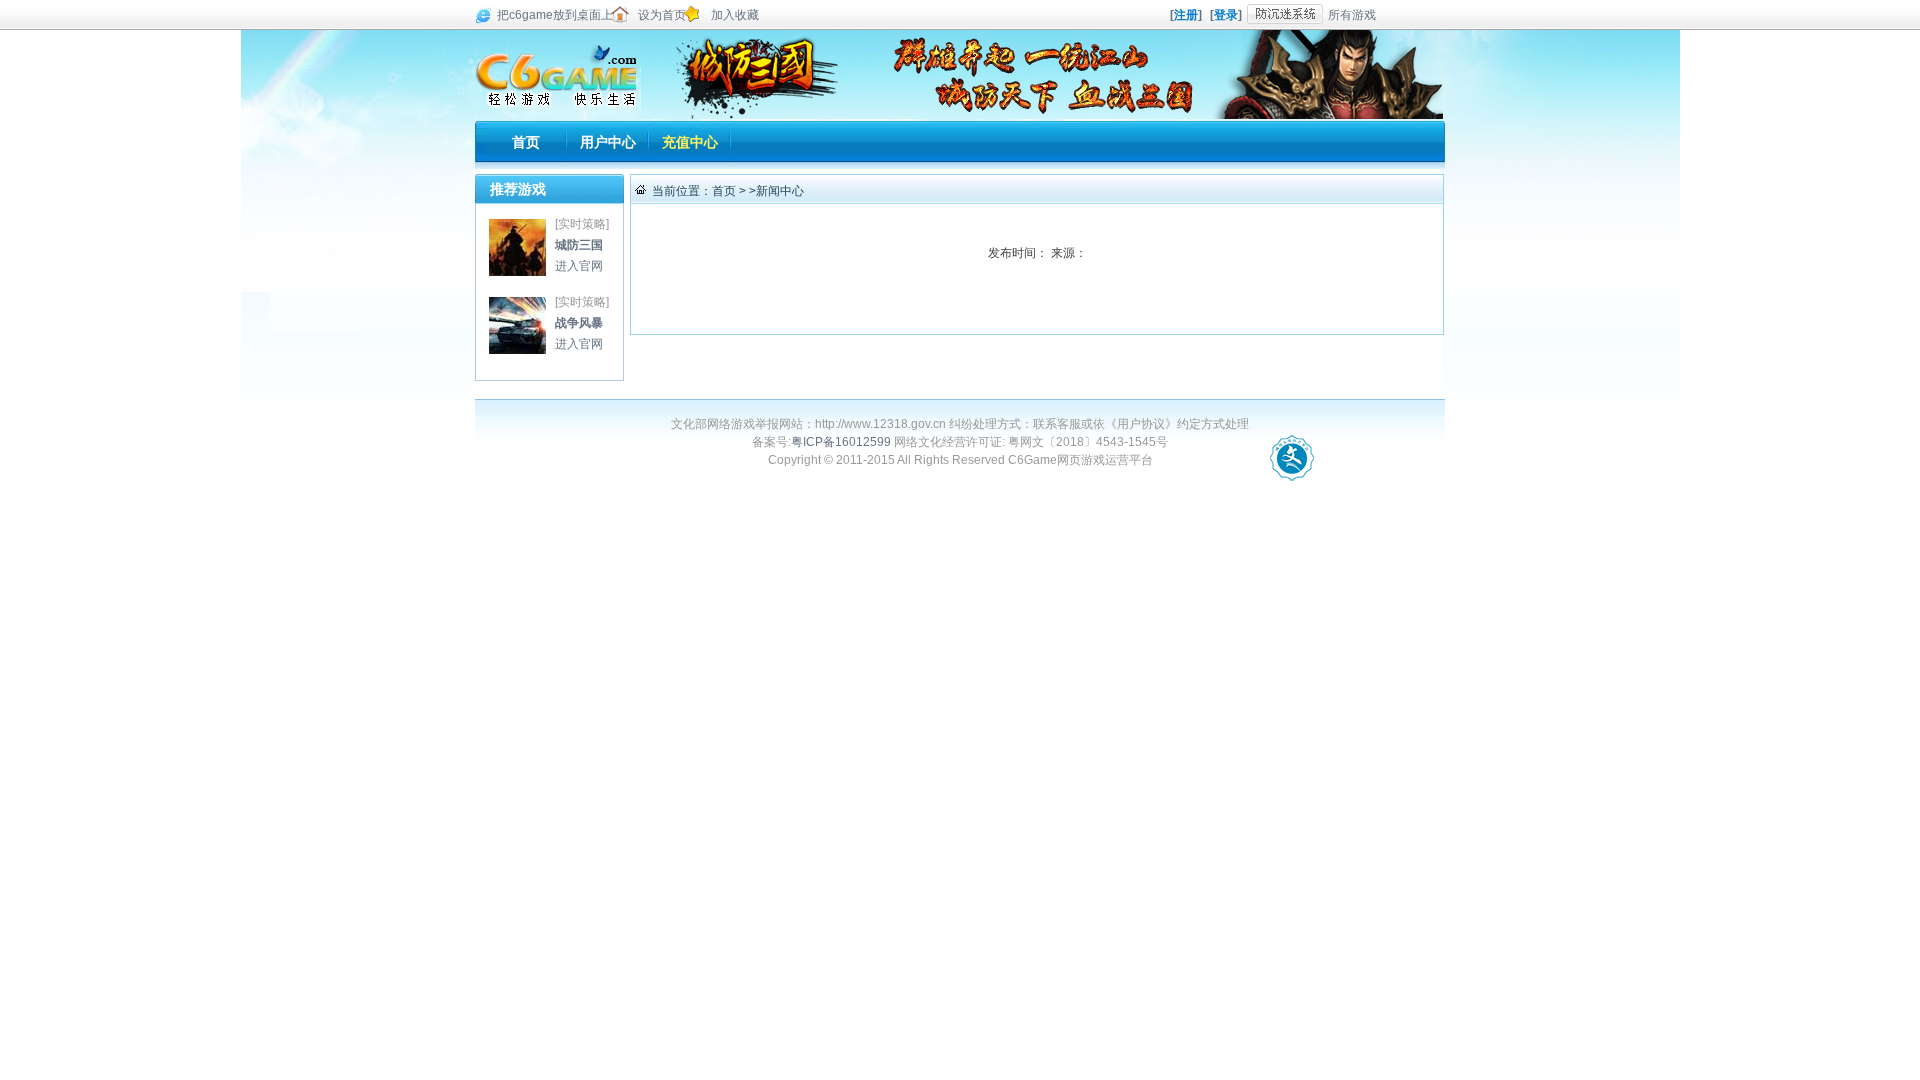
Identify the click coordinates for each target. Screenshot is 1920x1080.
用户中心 (608, 142)
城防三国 (517, 247)
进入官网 (579, 266)
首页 (526, 142)
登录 (1226, 15)
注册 (1186, 15)
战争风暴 (517, 325)
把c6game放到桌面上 (555, 15)
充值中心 (690, 142)
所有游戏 (1352, 15)
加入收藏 (735, 15)
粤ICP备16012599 (841, 442)
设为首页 (662, 15)
